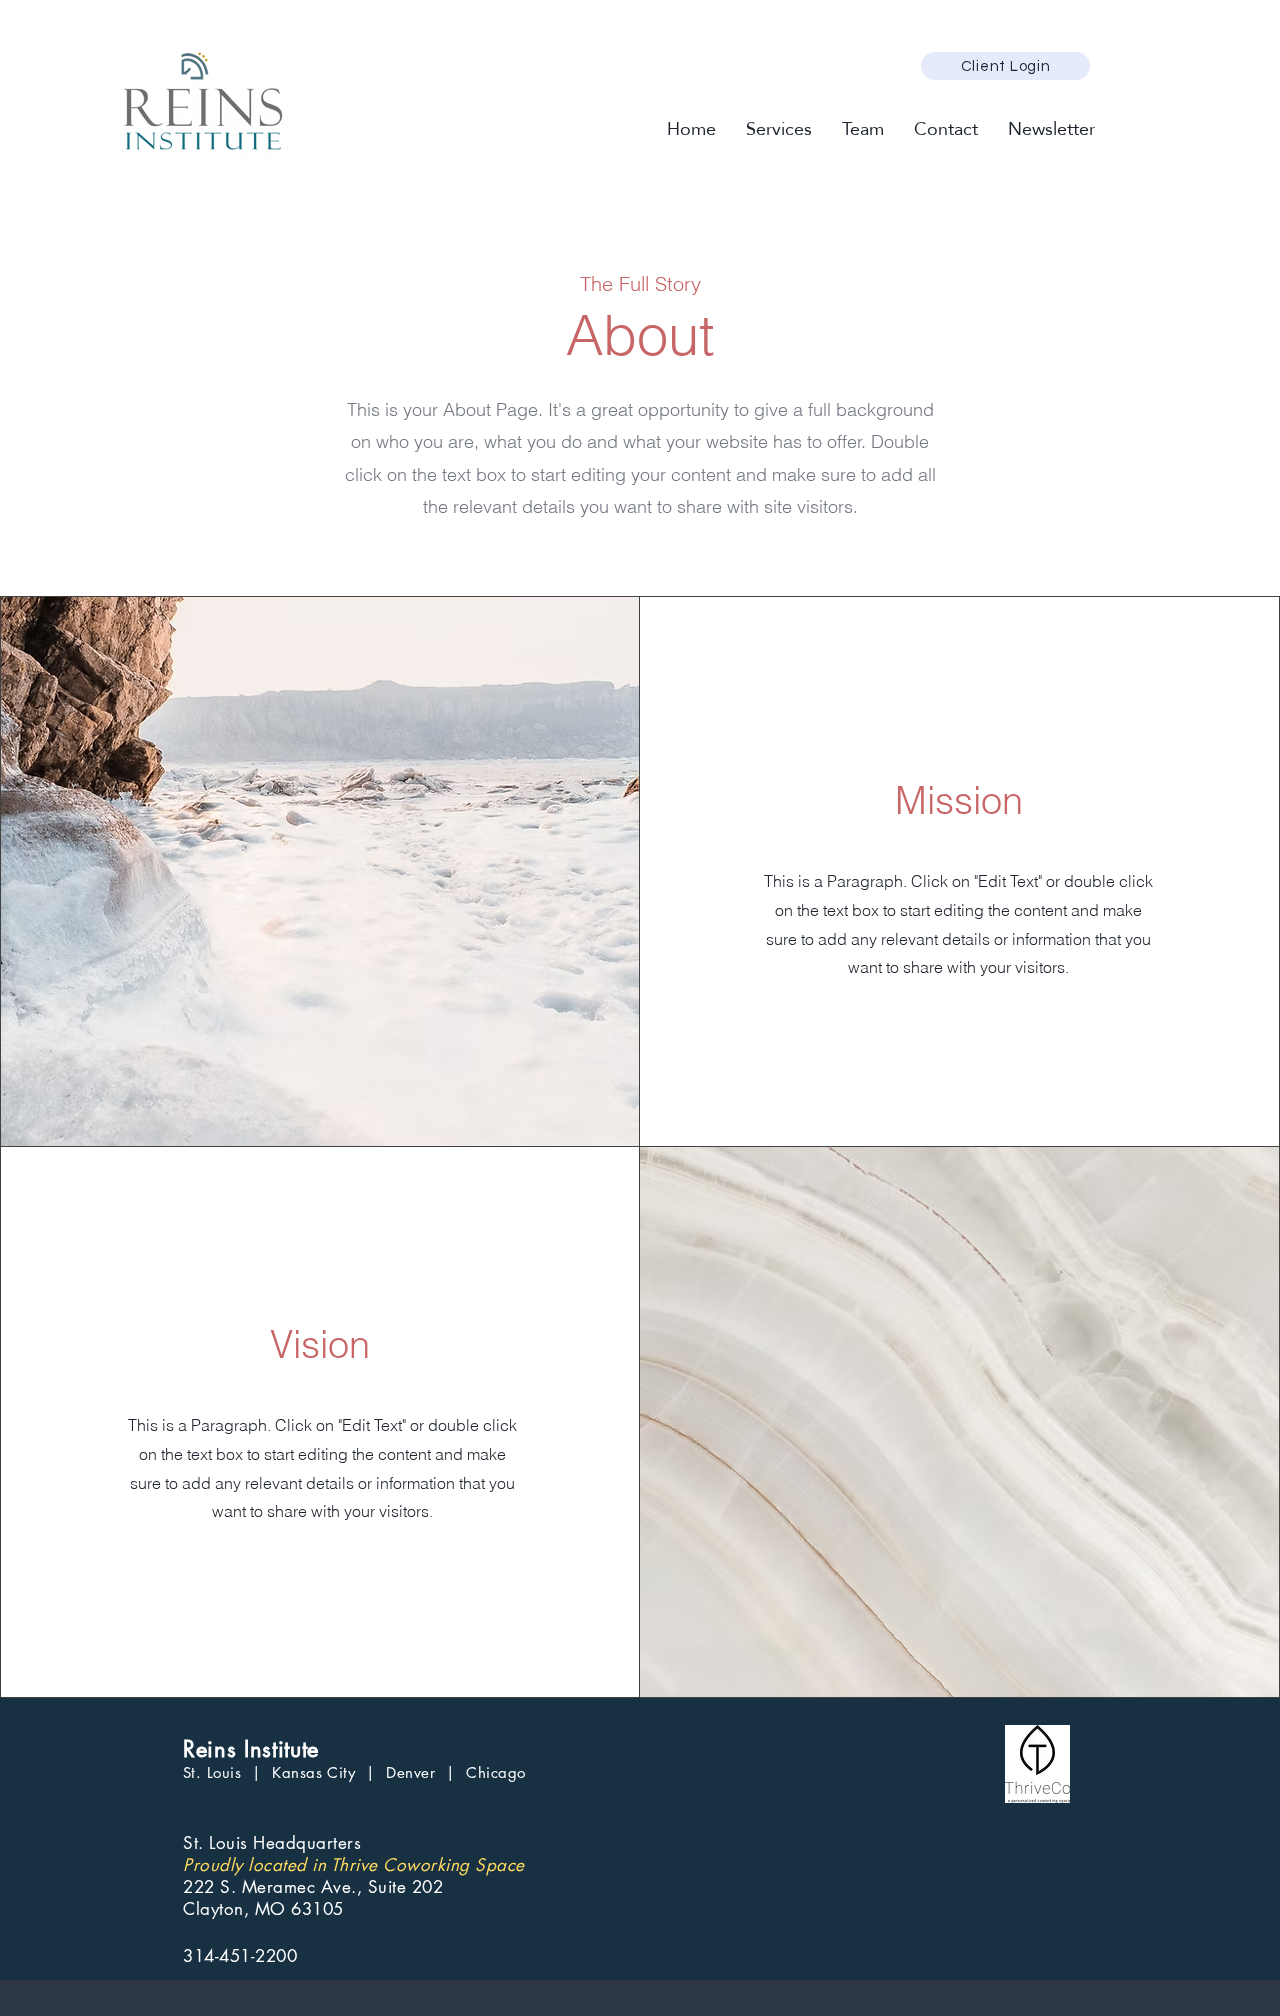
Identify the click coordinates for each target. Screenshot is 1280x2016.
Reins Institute (251, 1749)
